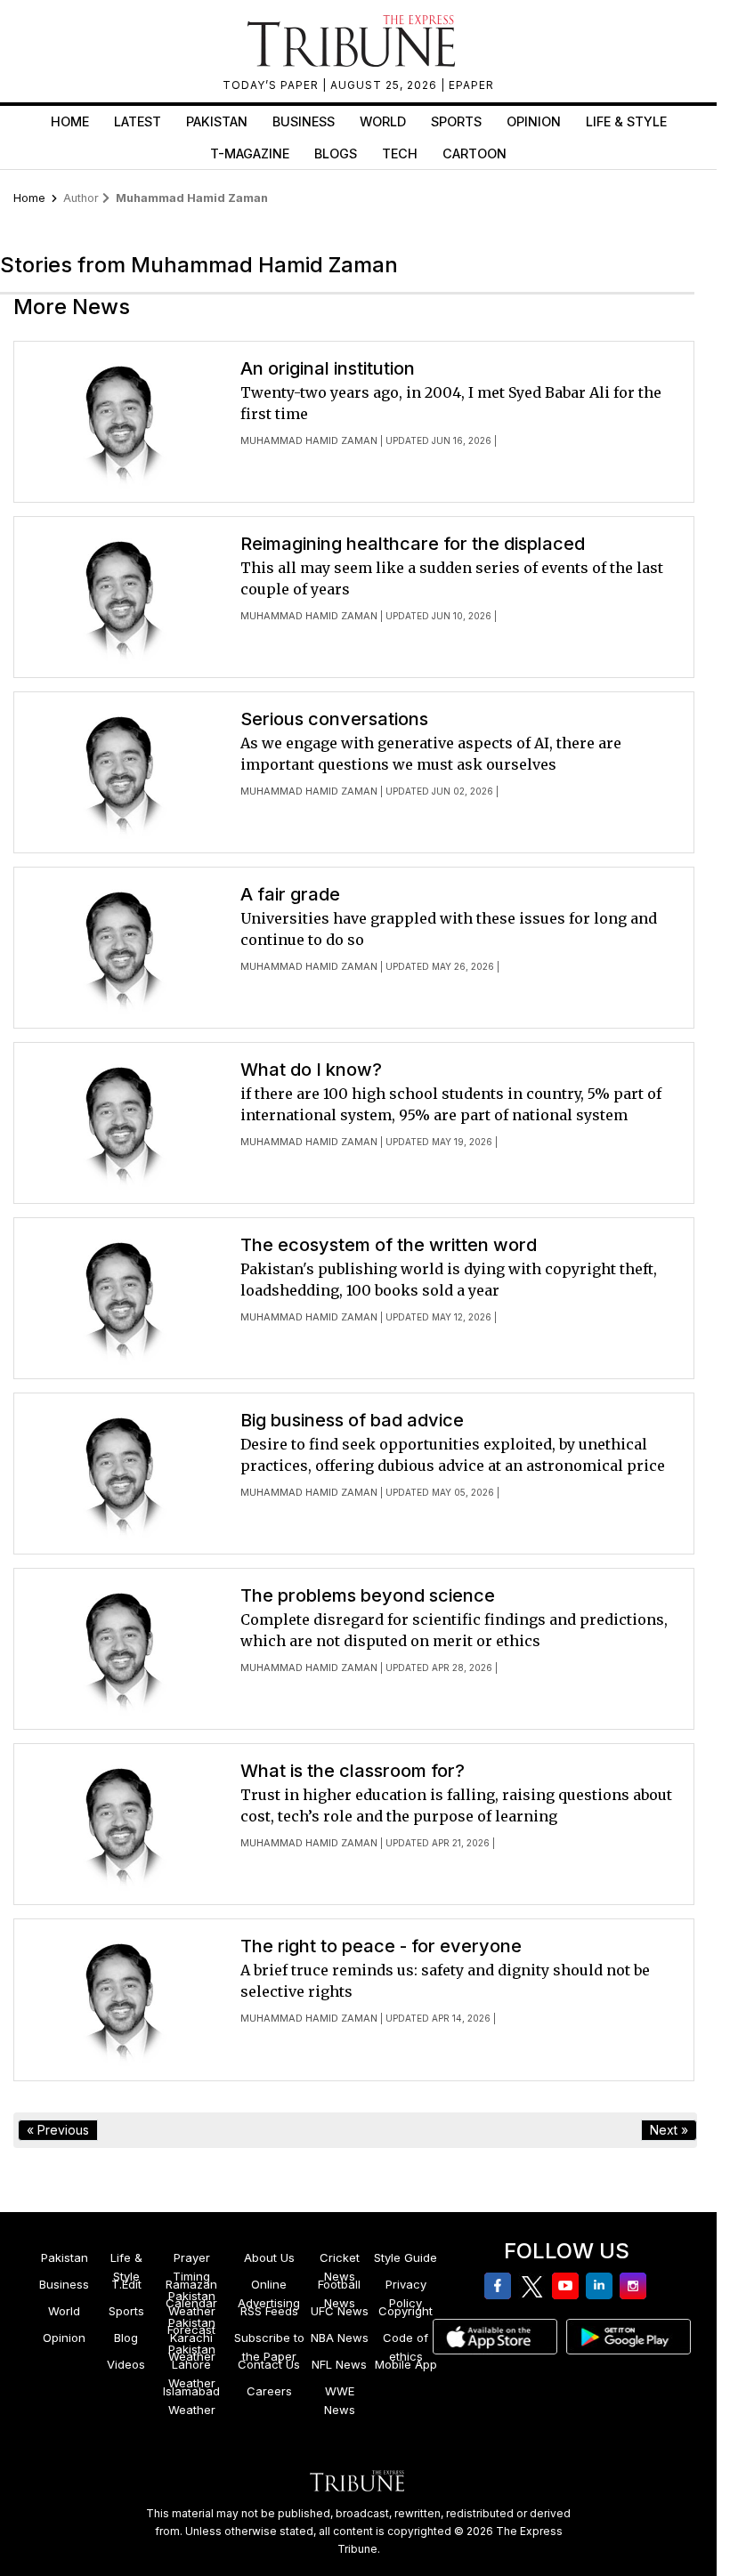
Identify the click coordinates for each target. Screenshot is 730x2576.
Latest (138, 121)
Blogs (336, 153)
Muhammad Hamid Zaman (309, 440)
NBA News (340, 2338)
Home (70, 121)
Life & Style (626, 121)
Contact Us (269, 2364)
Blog (126, 2338)
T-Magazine (250, 153)
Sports (456, 121)
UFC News (340, 2311)
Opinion (534, 121)
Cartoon (474, 153)
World (383, 121)
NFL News (339, 2364)
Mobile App (406, 2364)
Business (304, 121)
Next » (669, 2130)
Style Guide (406, 2257)
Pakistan (217, 121)
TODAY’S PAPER (272, 85)
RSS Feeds (269, 2311)
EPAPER (471, 85)
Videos (126, 2364)
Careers (269, 2391)
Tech (400, 153)
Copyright (406, 2311)
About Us (269, 2257)
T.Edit (126, 2284)
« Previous (58, 2130)
